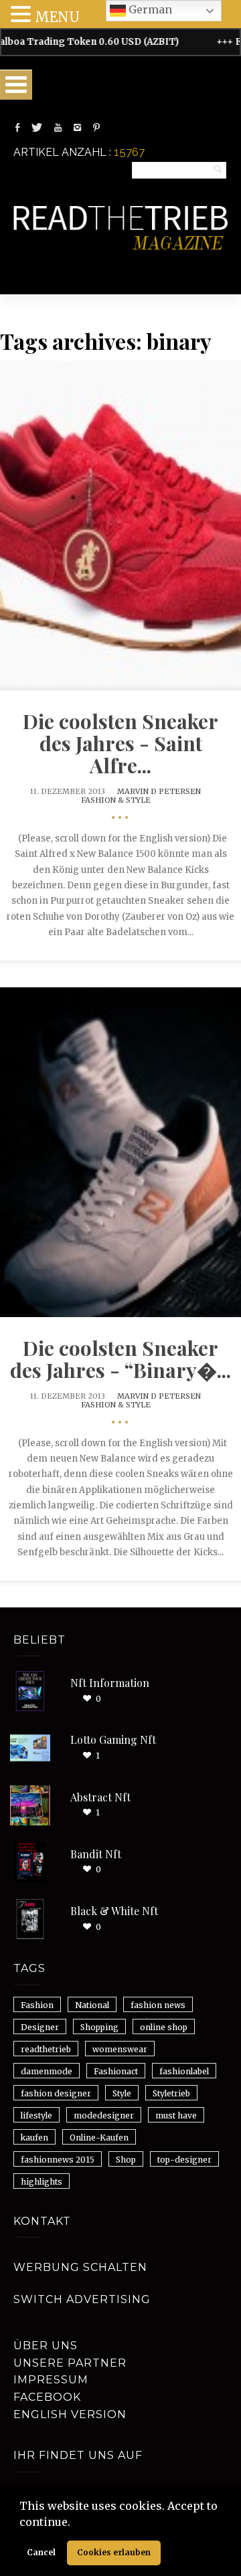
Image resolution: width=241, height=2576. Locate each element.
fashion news (158, 2005)
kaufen (34, 2138)
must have (176, 2115)
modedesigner (104, 2115)
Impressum (51, 2380)
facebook (47, 2397)
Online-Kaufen (99, 2138)
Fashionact (116, 2071)
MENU (57, 17)
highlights (42, 2182)
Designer (40, 2027)
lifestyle (36, 2115)
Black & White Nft (114, 1911)
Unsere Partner (70, 2363)
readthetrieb (46, 2049)
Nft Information (110, 1683)
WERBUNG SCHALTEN (80, 2267)
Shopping (99, 2027)
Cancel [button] (41, 2552)
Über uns (46, 2346)
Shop (126, 2160)
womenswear (120, 2049)
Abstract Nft (100, 1797)
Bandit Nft (96, 1854)
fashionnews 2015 (58, 2160)
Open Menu (16, 85)
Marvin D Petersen (159, 791)
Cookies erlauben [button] (114, 2552)
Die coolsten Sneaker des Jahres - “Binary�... (120, 1359)
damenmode (47, 2071)
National (92, 2005)
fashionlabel (184, 2071)
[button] (75, 2523)
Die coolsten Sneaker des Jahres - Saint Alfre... (120, 743)
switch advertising (82, 2299)
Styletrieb (171, 2093)
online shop (164, 2027)
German (149, 9)
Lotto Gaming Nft (113, 1740)
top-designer (184, 2160)
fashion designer (56, 2093)
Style (122, 2093)
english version (70, 2414)
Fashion (37, 2005)
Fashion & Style (116, 800)
